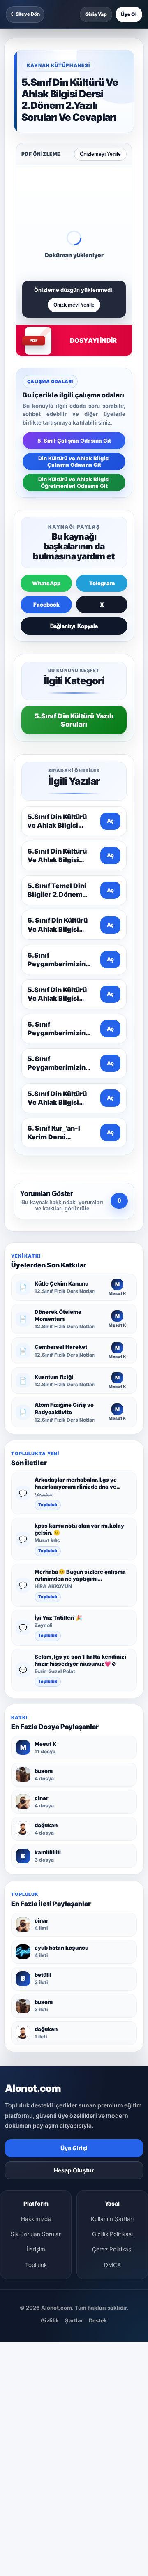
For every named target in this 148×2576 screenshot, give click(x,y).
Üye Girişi (74, 2148)
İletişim (36, 2249)
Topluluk (48, 1505)
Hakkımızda (36, 2219)
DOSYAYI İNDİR (93, 340)
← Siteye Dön (25, 14)
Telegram (102, 583)
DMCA (112, 2265)
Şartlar (74, 2320)
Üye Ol (129, 14)
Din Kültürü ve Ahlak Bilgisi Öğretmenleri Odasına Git (74, 482)
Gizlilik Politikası (112, 2234)
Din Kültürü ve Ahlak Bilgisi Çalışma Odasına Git (74, 462)
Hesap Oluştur (74, 2170)
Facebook (46, 605)
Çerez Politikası (112, 2249)
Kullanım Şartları (112, 2219)
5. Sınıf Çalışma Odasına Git (74, 441)
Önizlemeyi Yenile (100, 154)
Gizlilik (50, 2320)
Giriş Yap (96, 14)
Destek (98, 2320)
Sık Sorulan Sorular (36, 2234)
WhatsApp (46, 583)
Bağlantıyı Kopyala (74, 626)
